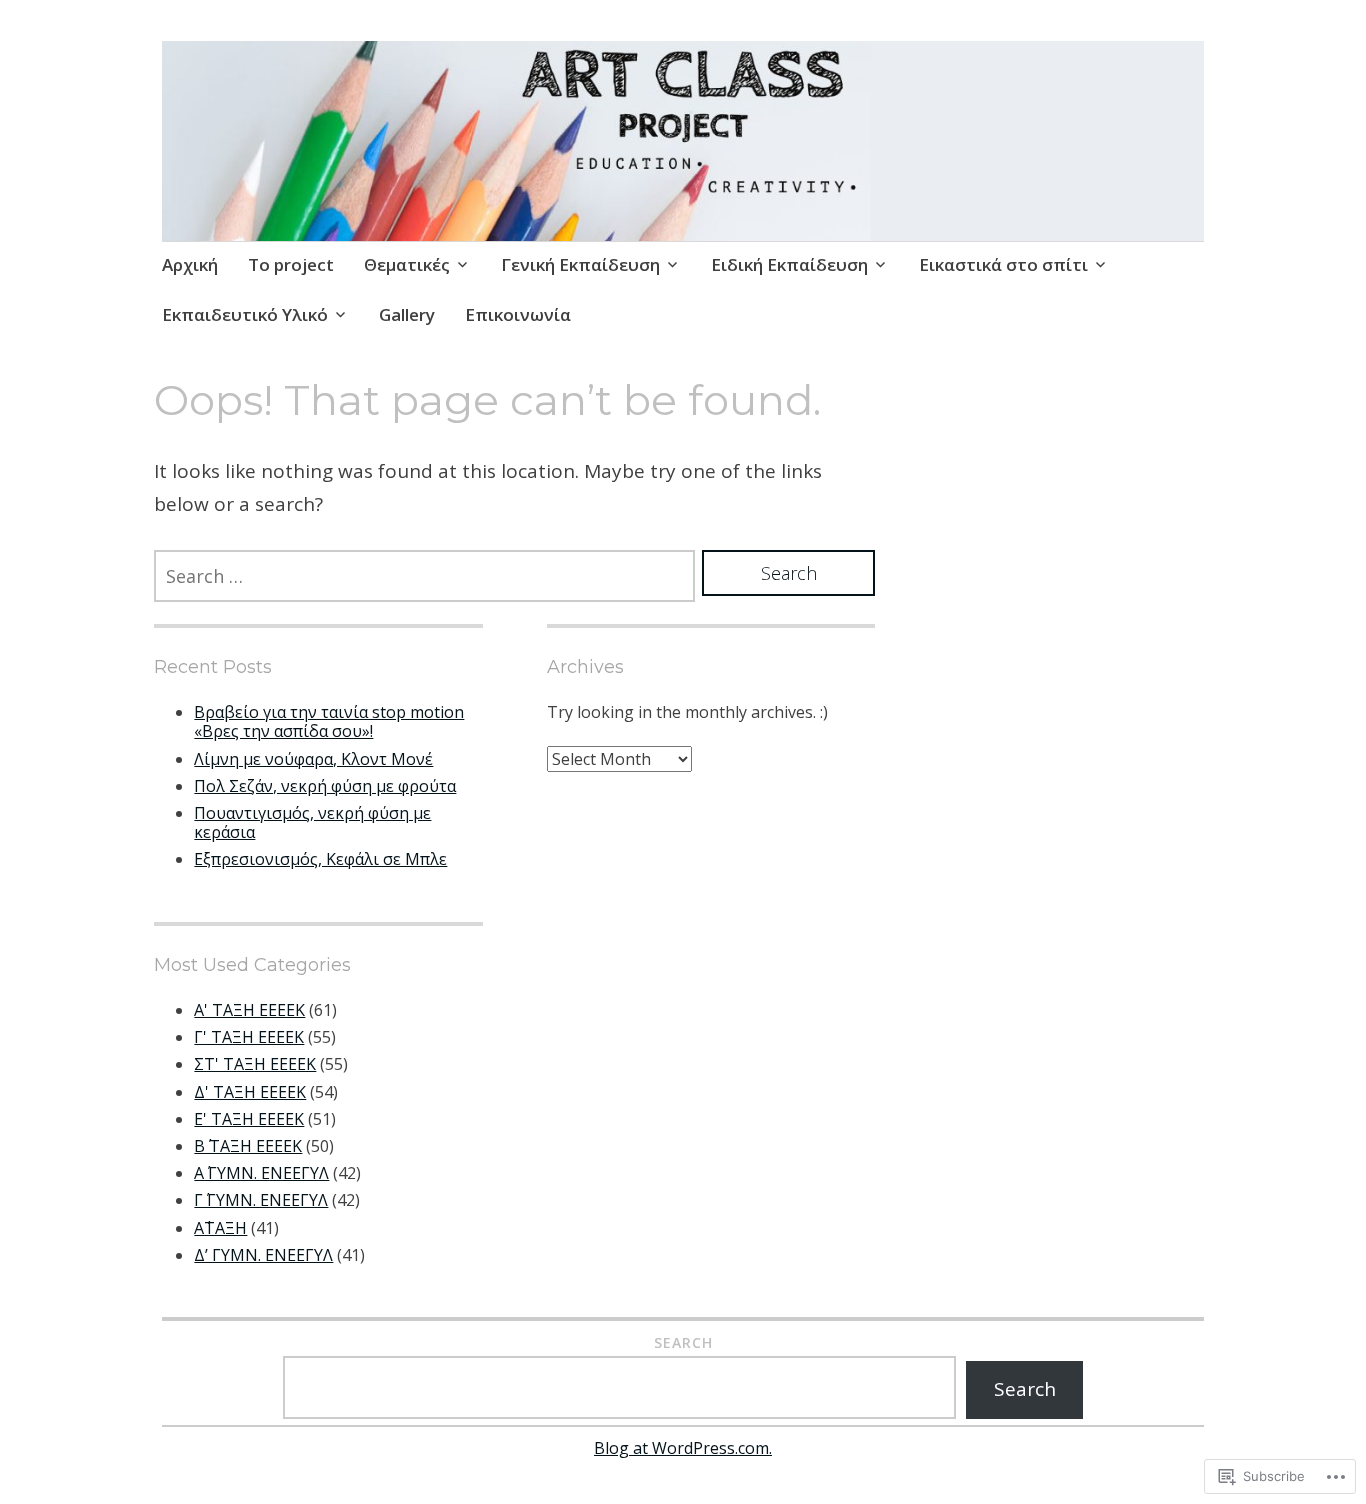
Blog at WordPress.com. (683, 1448)
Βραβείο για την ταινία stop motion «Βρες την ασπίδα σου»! (329, 721)
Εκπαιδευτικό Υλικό (245, 314)
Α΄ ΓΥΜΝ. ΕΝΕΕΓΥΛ (261, 1173)
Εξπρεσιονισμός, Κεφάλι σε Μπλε (320, 859)
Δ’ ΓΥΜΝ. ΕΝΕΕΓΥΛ (263, 1255)
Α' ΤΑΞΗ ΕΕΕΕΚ (249, 1010)
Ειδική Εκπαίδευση (789, 264)
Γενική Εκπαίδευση (580, 264)
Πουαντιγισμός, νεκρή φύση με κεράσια (312, 822)
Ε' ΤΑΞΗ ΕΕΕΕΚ (249, 1119)
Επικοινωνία (518, 314)
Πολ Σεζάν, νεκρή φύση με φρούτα (325, 786)
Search (683, 1342)
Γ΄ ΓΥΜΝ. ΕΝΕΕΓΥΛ (261, 1200)
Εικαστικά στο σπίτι (1003, 264)
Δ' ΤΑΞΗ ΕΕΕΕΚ (250, 1092)
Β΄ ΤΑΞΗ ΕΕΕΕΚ (248, 1146)
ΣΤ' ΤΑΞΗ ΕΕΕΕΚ (255, 1064)
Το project (291, 264)
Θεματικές (407, 264)
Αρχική (190, 264)
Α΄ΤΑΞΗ (220, 1228)
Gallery (407, 314)
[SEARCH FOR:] (424, 576)
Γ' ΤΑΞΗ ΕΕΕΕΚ (249, 1037)
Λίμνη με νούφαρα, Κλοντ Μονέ (313, 759)
